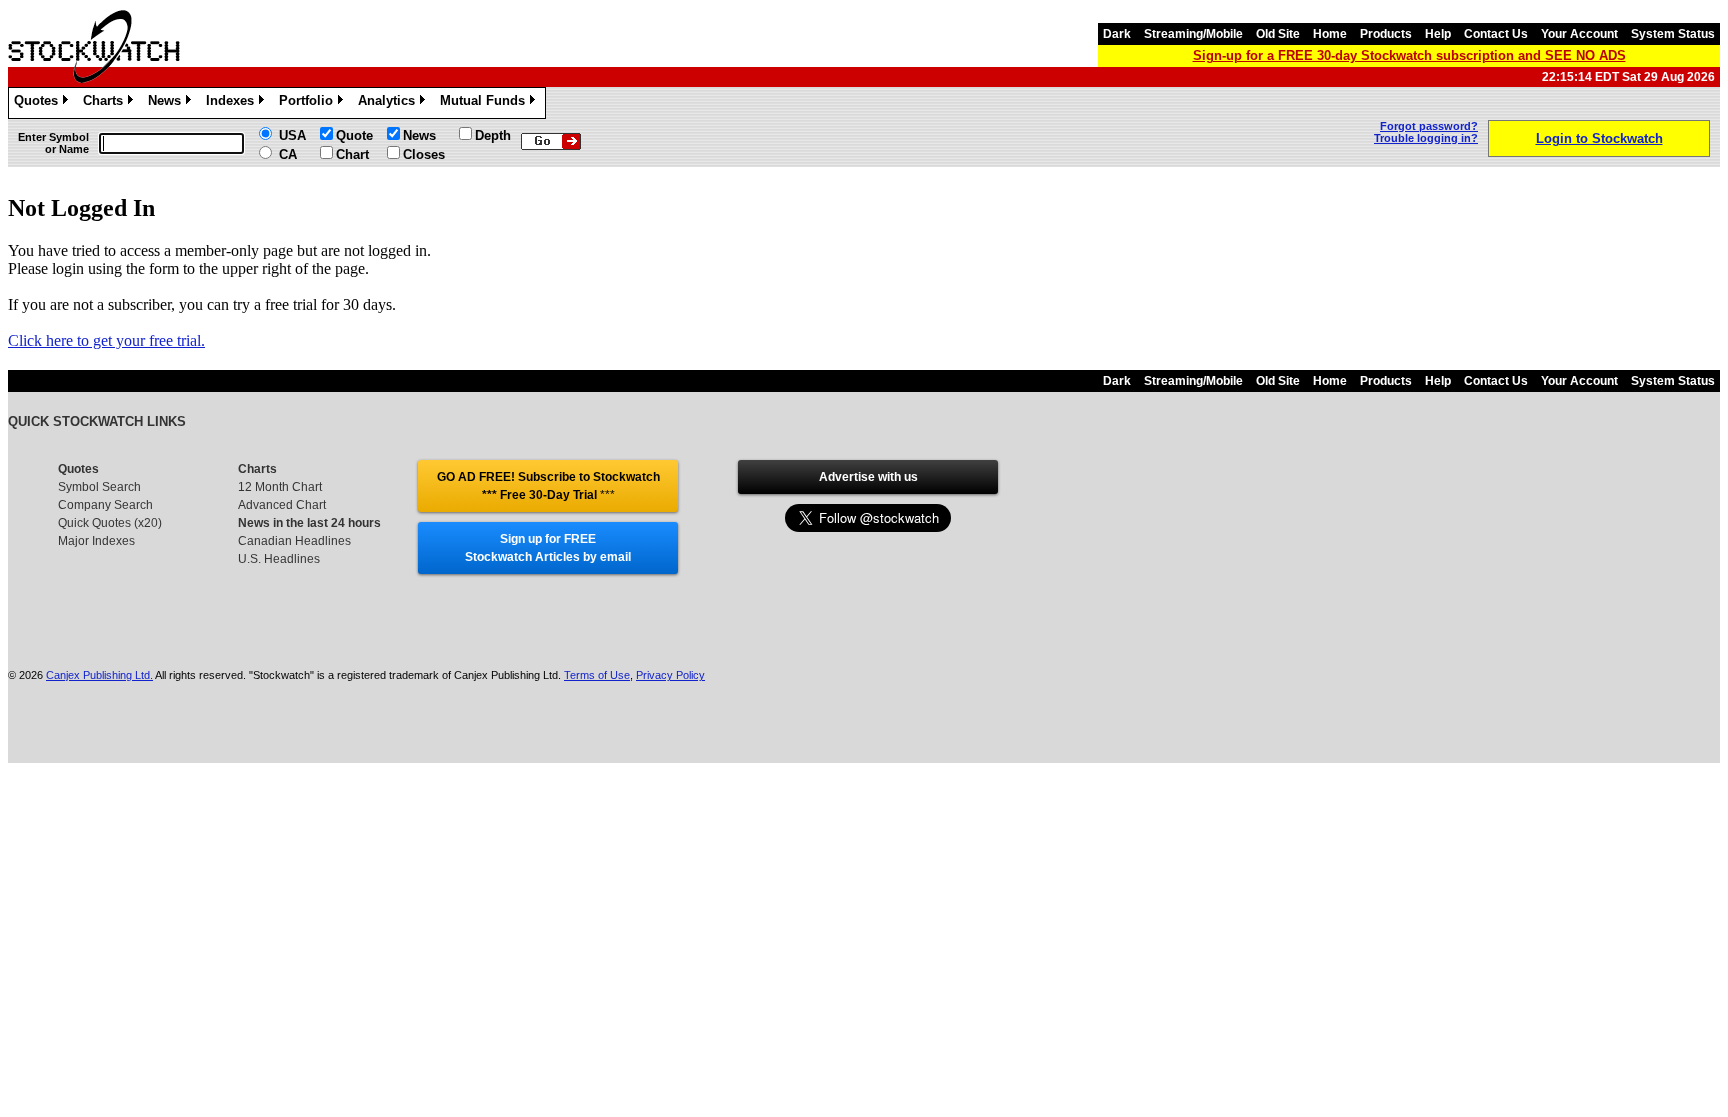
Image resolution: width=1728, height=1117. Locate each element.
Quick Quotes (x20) (110, 523)
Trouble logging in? (1426, 138)
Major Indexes (96, 541)
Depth (493, 135)
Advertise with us (868, 477)
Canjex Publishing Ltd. (99, 675)
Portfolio (309, 103)
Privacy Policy (670, 675)
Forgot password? (1429, 126)
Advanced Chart (282, 505)
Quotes (39, 103)
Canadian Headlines (294, 541)
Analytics (390, 103)
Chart (352, 154)
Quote (354, 135)
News (168, 103)
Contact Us (1496, 34)
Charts (106, 103)
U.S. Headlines (279, 559)
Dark (1117, 34)
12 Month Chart (280, 487)
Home (1330, 34)
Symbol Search (99, 487)
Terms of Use (597, 675)
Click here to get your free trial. (106, 340)
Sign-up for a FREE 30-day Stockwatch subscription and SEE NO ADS (1409, 55)
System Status (1673, 34)
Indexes (233, 103)
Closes (424, 154)
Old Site (1278, 34)
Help (1438, 34)
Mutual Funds (486, 103)
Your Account (1579, 34)
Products (1386, 34)
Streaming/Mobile (1193, 34)
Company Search (105, 505)
